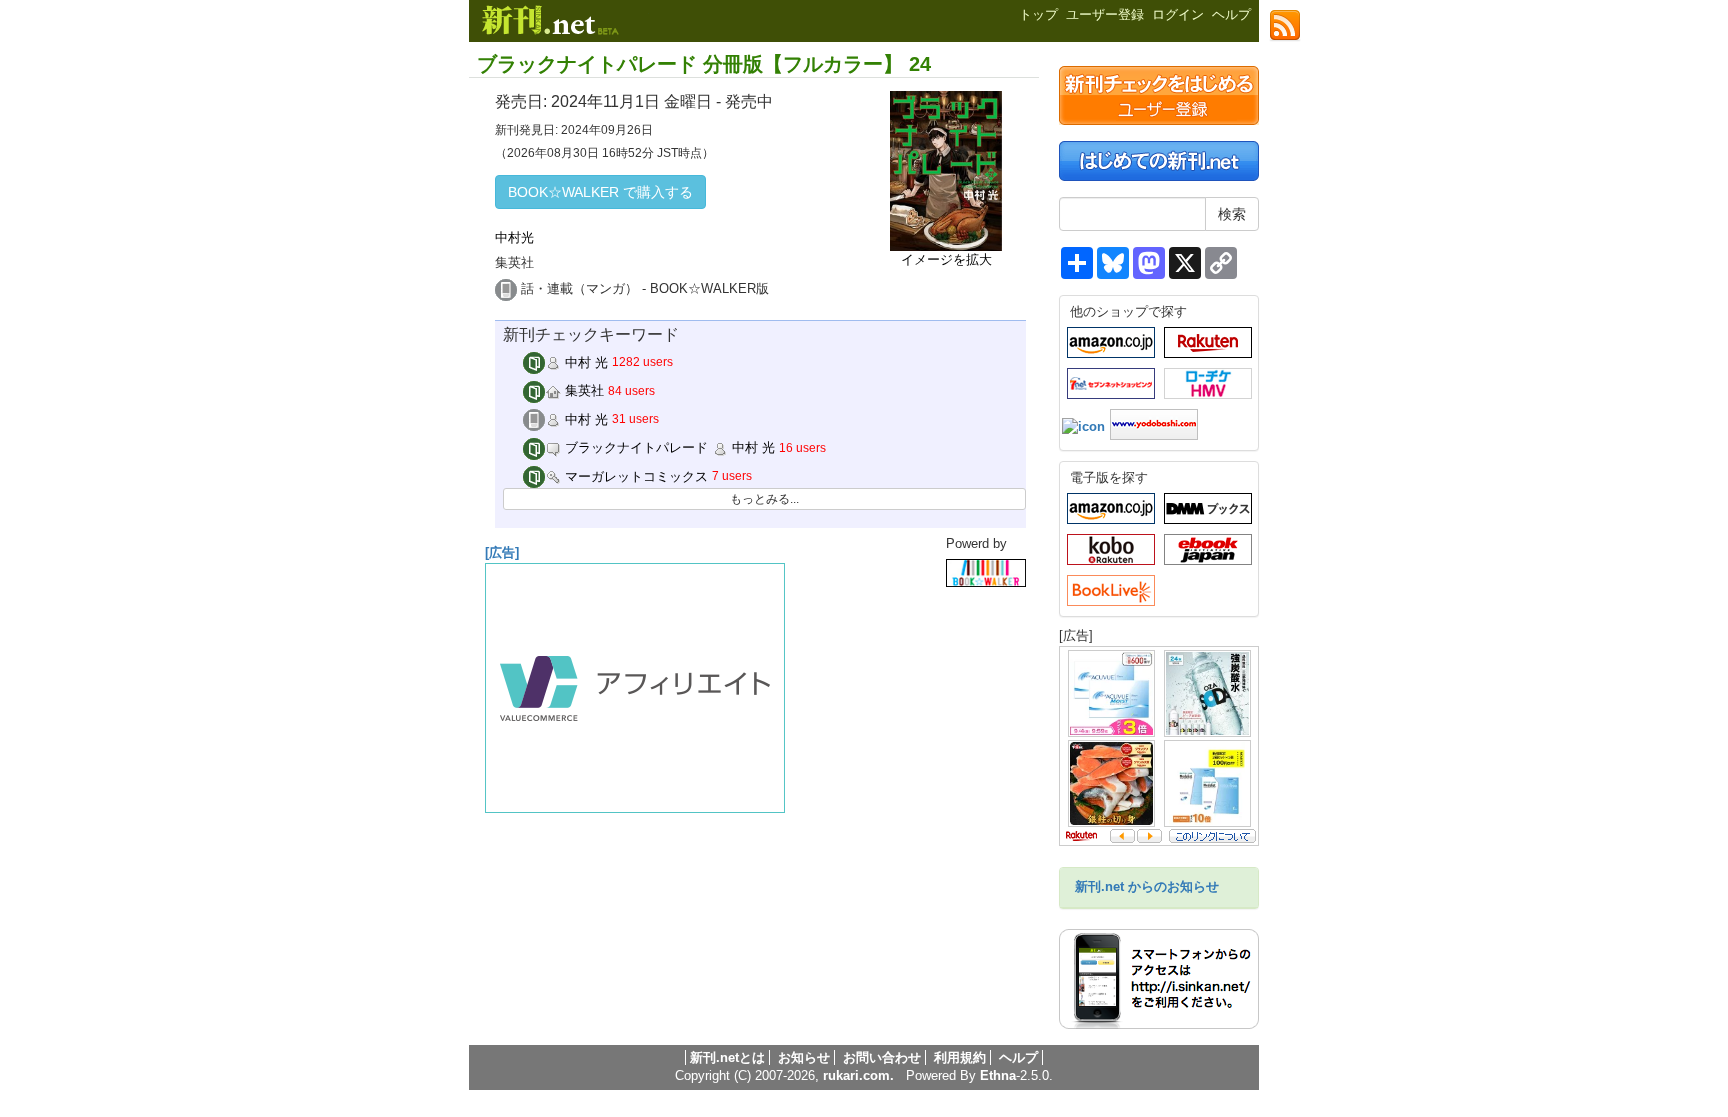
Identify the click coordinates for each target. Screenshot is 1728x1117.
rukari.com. (858, 1075)
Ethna (998, 1075)
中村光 (514, 237)
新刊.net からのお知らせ (1147, 886)
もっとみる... (764, 499)
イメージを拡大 (946, 259)
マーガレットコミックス (634, 476)
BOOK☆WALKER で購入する (600, 192)
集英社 (582, 390)
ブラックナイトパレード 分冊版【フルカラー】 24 (704, 64)
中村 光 (584, 362)
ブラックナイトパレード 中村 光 (668, 447)
